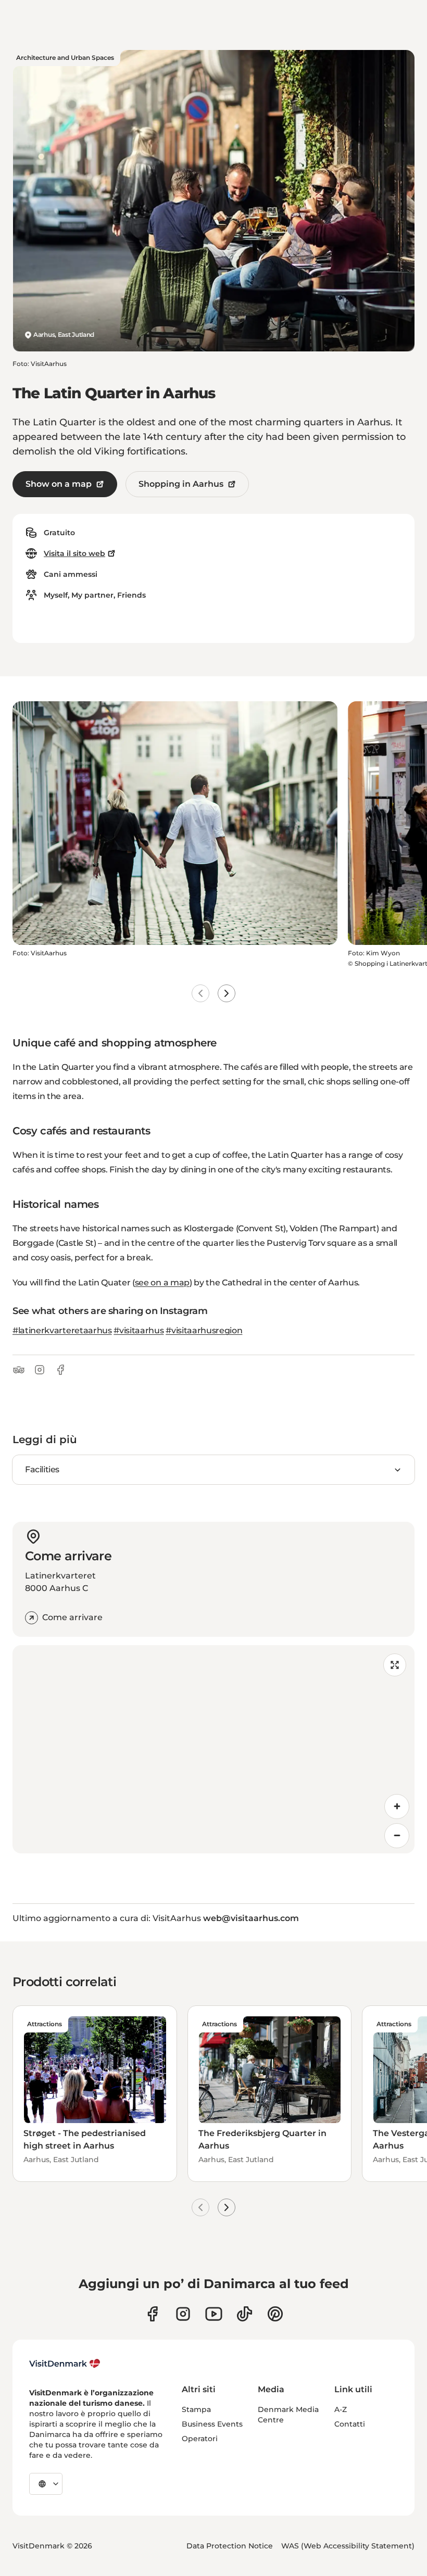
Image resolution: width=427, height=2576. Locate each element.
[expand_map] (395, 1665)
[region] (213, 1749)
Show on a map (59, 484)
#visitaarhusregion (204, 1330)
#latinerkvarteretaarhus (62, 1330)
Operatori (200, 2439)
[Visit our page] (183, 2314)
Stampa (196, 2409)
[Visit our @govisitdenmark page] (244, 2314)
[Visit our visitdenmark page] (214, 2314)
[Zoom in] (397, 1807)
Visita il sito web (74, 553)
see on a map (162, 1283)
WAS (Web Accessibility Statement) (348, 2546)
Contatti (350, 2424)
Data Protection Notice (230, 2546)
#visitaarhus (139, 1330)
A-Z (341, 2409)
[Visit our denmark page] (152, 2314)
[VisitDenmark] (65, 2364)
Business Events (212, 2424)
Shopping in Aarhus (181, 484)
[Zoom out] (397, 1836)
